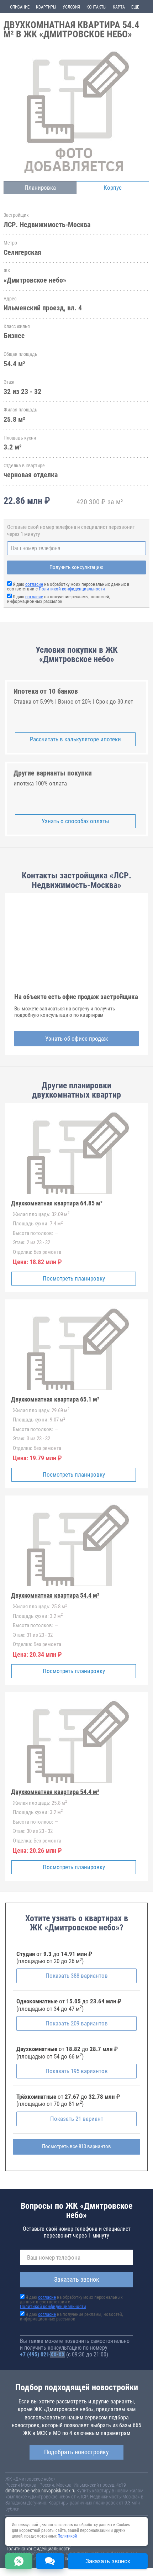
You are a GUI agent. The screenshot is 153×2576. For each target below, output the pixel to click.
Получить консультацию (76, 567)
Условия (71, 7)
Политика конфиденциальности (38, 2549)
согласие (34, 584)
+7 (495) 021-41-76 (42, 2354)
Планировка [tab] (40, 188)
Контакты (96, 7)
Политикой (67, 2536)
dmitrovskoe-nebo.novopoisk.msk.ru (40, 2491)
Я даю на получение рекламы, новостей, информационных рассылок (59, 599)
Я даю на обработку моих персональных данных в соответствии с (68, 587)
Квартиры (46, 7)
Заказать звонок (77, 2279)
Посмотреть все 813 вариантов (76, 2146)
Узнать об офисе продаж (76, 1039)
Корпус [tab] (113, 188)
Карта (119, 7)
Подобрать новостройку (76, 2452)
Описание (20, 7)
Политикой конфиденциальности (72, 589)
